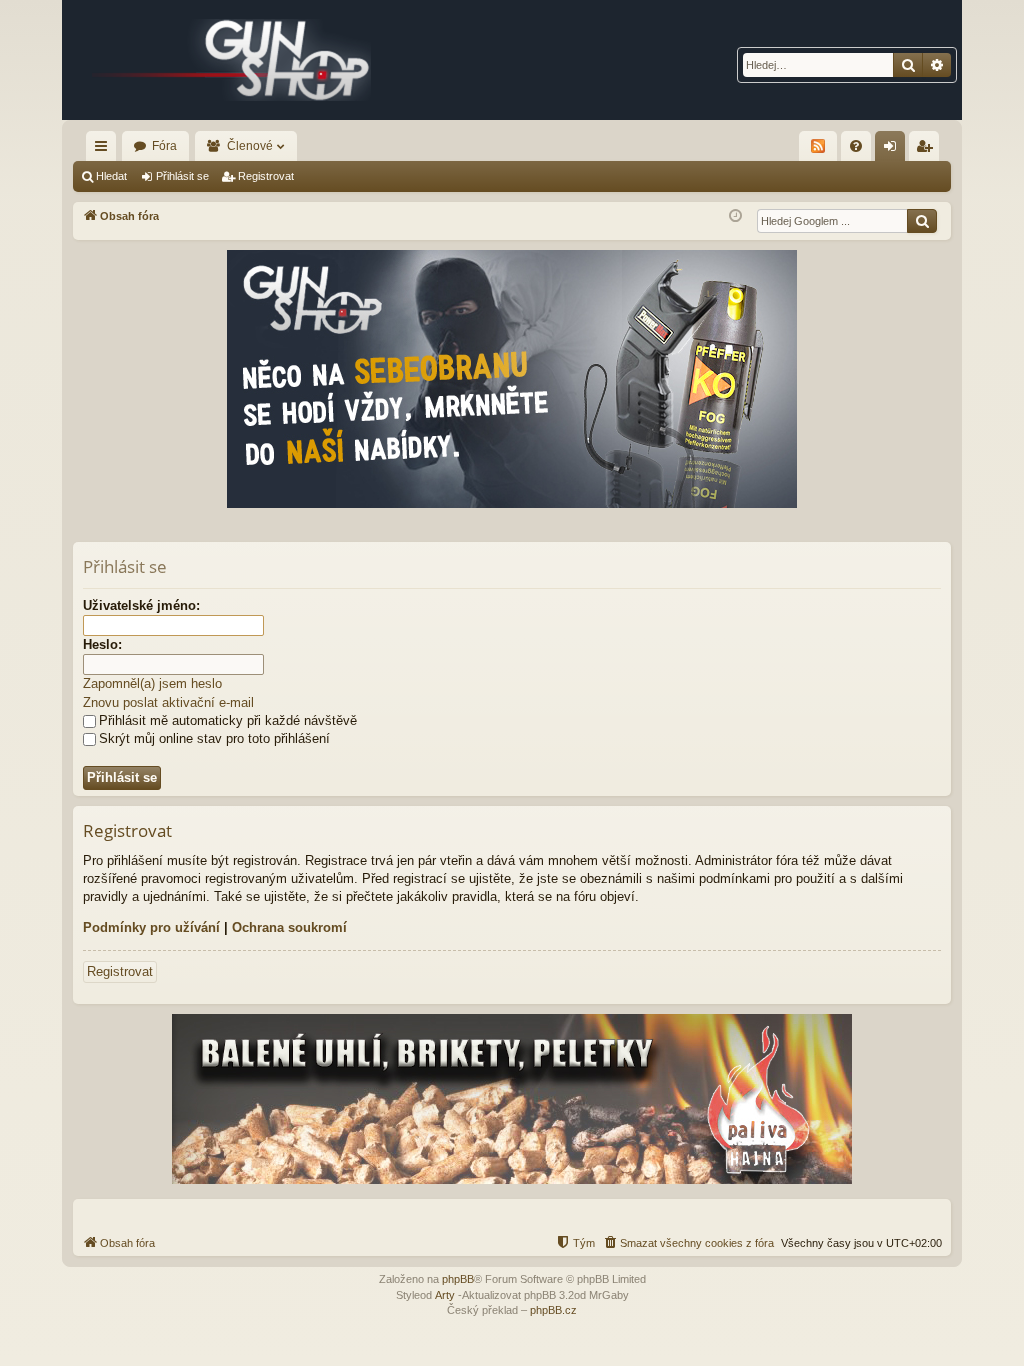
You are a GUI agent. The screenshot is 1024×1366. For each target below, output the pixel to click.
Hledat (111, 176)
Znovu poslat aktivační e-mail (168, 702)
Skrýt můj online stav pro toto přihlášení (214, 738)
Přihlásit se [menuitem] (894, 150)
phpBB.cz (553, 1310)
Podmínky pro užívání (151, 927)
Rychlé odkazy (105, 150)
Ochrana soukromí (289, 927)
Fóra (164, 146)
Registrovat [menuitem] (928, 150)
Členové (250, 146)
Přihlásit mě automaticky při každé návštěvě (228, 720)
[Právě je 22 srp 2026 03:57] (735, 216)
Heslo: (102, 644)
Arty (445, 1295)
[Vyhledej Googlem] (922, 221)
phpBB (458, 1279)
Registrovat (266, 176)
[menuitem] (856, 146)
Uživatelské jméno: (141, 605)
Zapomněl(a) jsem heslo (152, 683)
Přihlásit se (182, 176)
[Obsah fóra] (232, 60)
